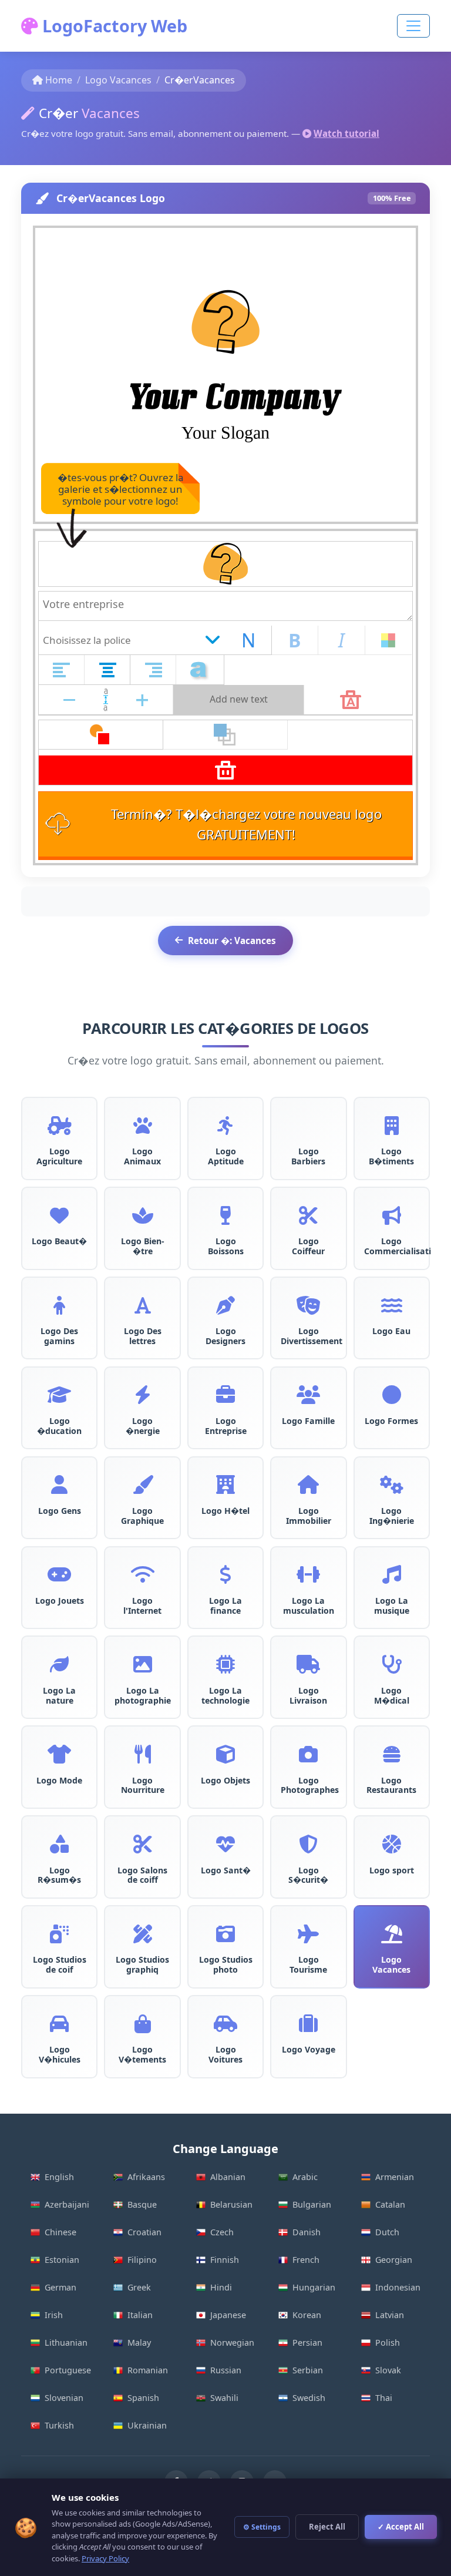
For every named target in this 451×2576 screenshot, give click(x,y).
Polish (388, 2342)
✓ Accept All (401, 2527)
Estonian (62, 2260)
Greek (139, 2287)
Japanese (228, 2315)
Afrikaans (146, 2177)
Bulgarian (312, 2204)
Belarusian (231, 2204)
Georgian (394, 2260)
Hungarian (314, 2287)
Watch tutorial (346, 133)
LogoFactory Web (113, 26)
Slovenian (64, 2398)
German (60, 2287)
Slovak (388, 2370)
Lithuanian (66, 2342)
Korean (307, 2315)
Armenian (395, 2177)
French (306, 2260)
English (59, 2177)
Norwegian (232, 2342)
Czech (222, 2232)
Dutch (387, 2232)
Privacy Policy (105, 2558)
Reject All (327, 2527)
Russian (226, 2370)
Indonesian (398, 2287)
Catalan (390, 2204)
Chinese (60, 2232)
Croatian (144, 2232)
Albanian (228, 2177)
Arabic (305, 2177)
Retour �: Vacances (232, 941)
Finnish (225, 2260)
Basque (142, 2204)
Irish (54, 2315)
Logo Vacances (118, 80)
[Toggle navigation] (413, 26)
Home (59, 80)
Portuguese (68, 2370)
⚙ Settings (262, 2527)
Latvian (390, 2315)
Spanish (143, 2398)
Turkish (59, 2425)
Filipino (142, 2260)
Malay (139, 2342)
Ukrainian (147, 2425)
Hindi (221, 2287)
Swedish (309, 2398)
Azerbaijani (67, 2204)
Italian (140, 2315)
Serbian (308, 2370)
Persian (307, 2342)
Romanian (148, 2370)
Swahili (224, 2398)
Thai (384, 2398)
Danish (307, 2232)
